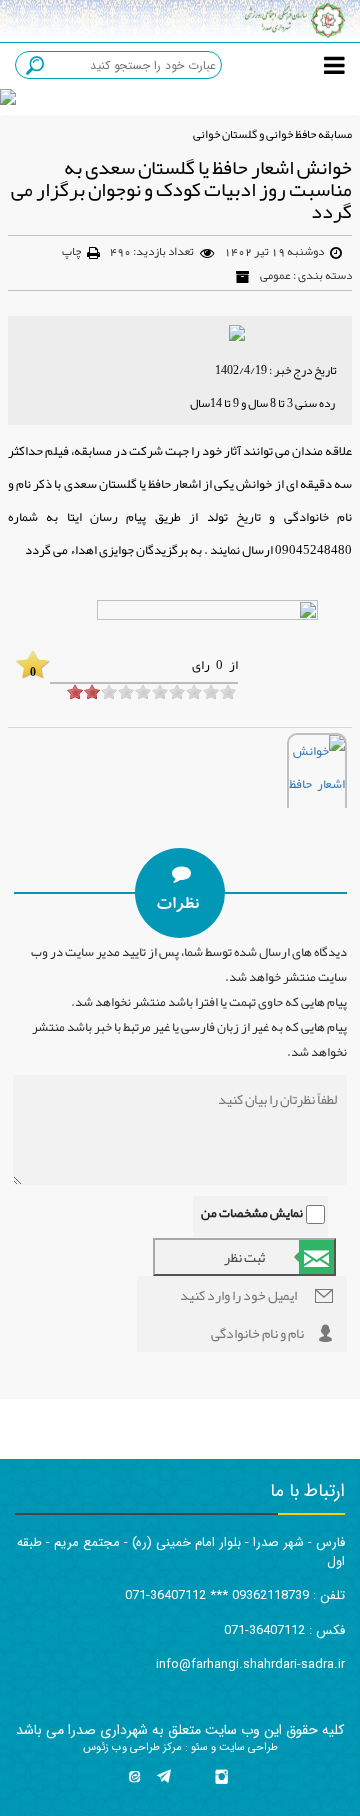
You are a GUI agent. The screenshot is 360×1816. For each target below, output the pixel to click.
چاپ (71, 251)
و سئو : (199, 1747)
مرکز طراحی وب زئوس (132, 1747)
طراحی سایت (247, 1747)
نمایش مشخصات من (252, 1213)
